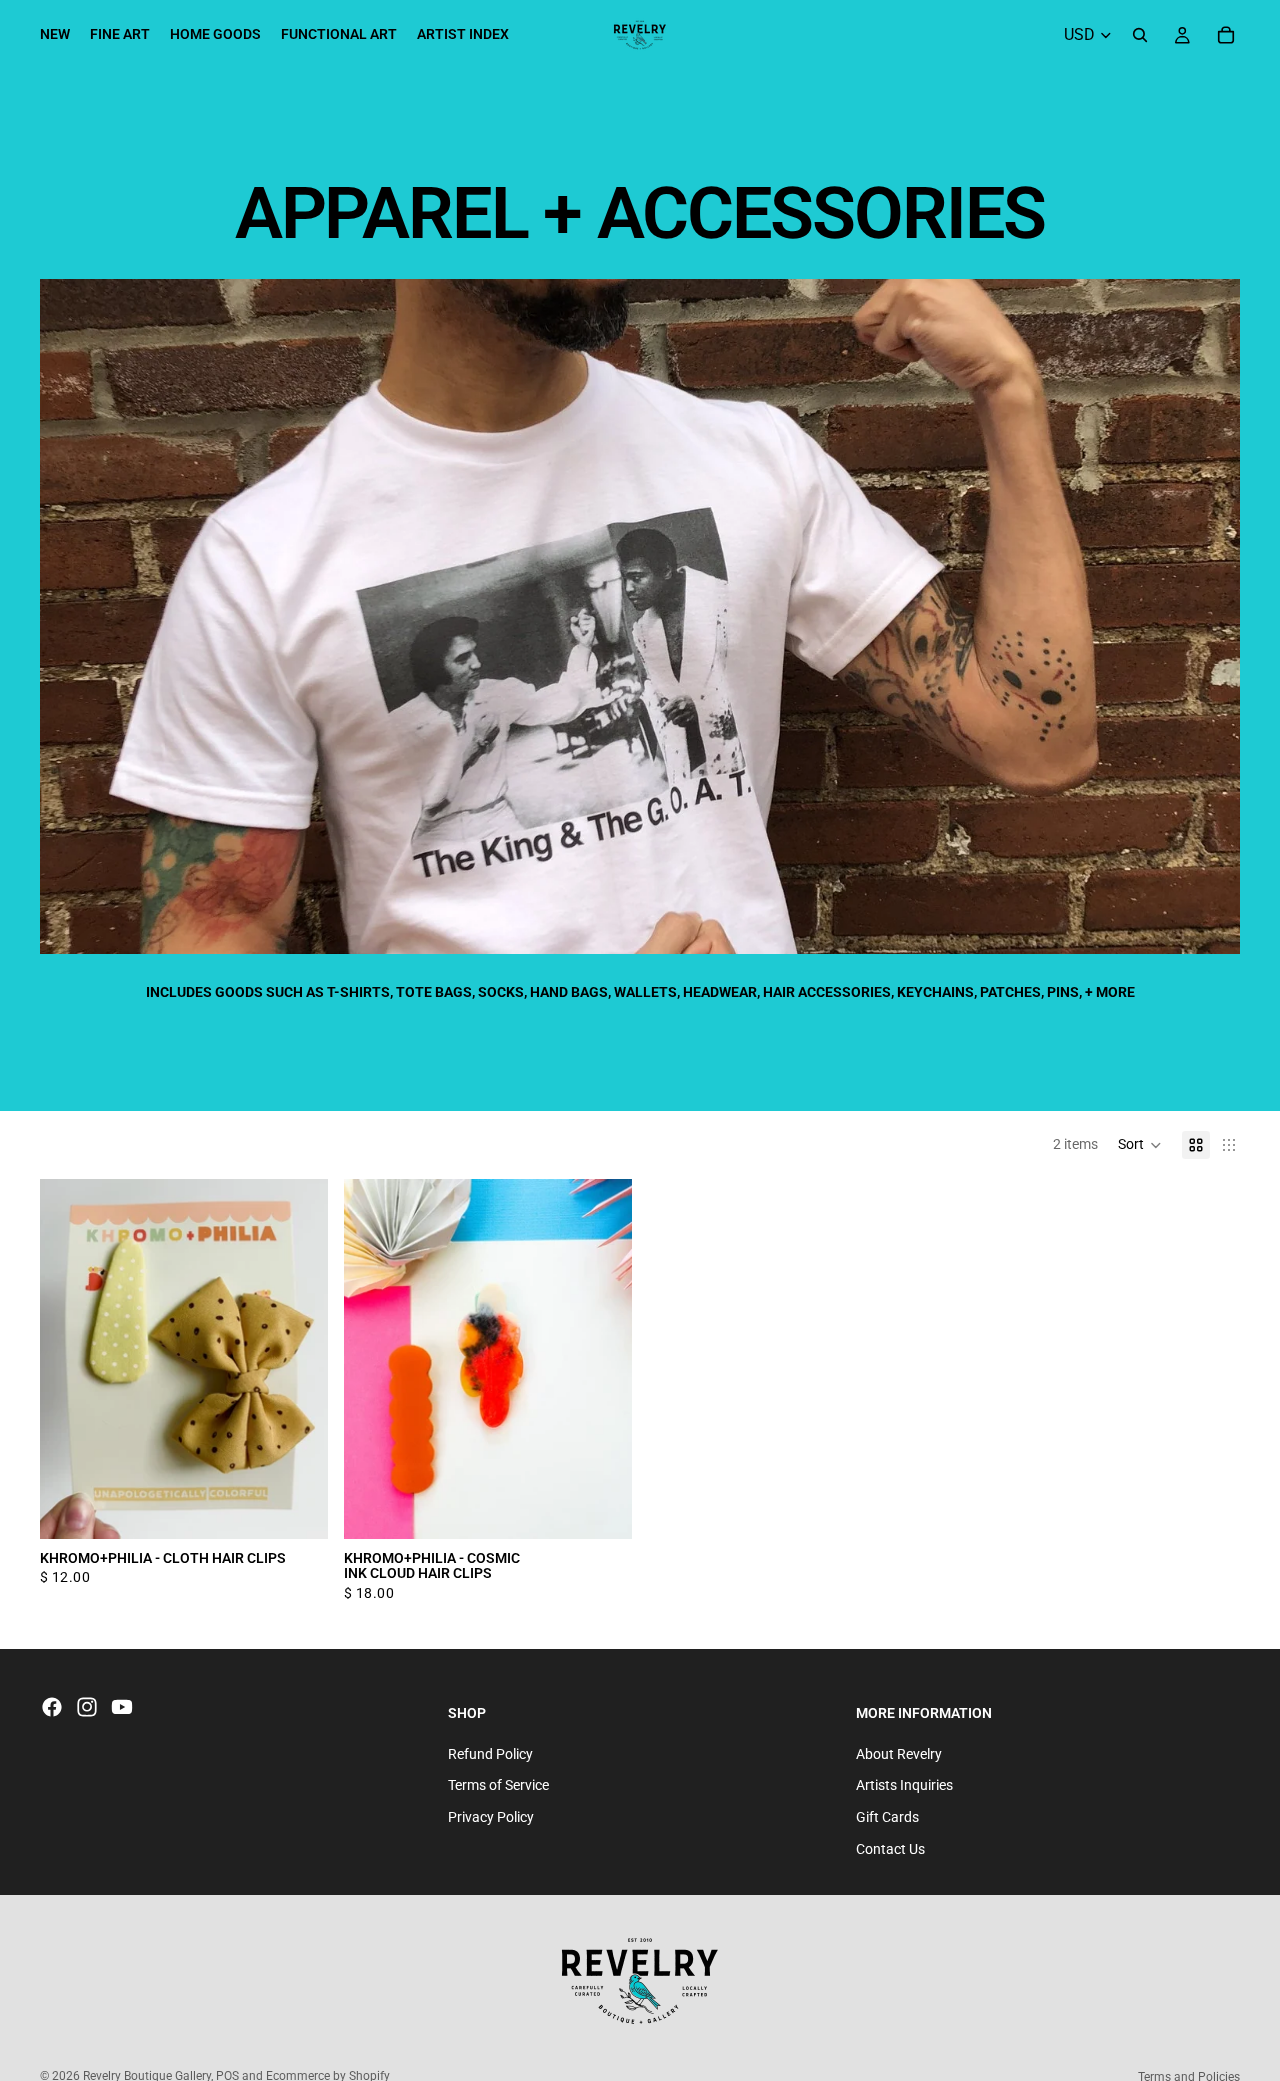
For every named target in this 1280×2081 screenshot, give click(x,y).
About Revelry (899, 1754)
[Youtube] (122, 1707)
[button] (1140, 1145)
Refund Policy (490, 1754)
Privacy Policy (491, 1817)
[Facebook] (52, 1707)
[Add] (601, 1508)
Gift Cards (887, 1817)
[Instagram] (87, 1707)
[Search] (1140, 35)
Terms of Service (498, 1785)
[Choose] (297, 1508)
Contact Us (890, 1849)
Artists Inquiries (904, 1785)
